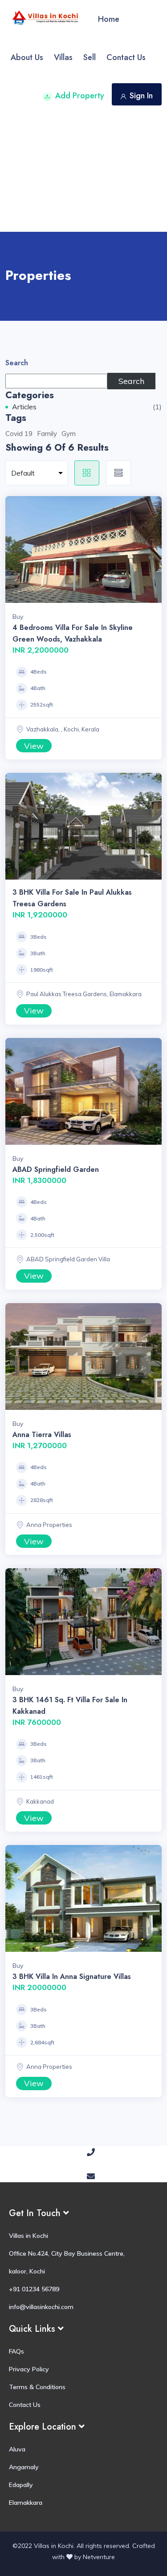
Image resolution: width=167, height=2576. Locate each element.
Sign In (141, 96)
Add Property (80, 96)
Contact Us (126, 57)
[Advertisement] (83, 173)
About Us (27, 57)
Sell (90, 57)
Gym (69, 434)
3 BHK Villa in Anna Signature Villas (72, 1976)
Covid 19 (19, 434)
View (34, 746)
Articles (24, 407)
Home (109, 19)
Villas (63, 57)
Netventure (99, 2557)
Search (17, 363)
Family (47, 434)
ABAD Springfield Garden (56, 1169)
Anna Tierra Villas (42, 1435)
